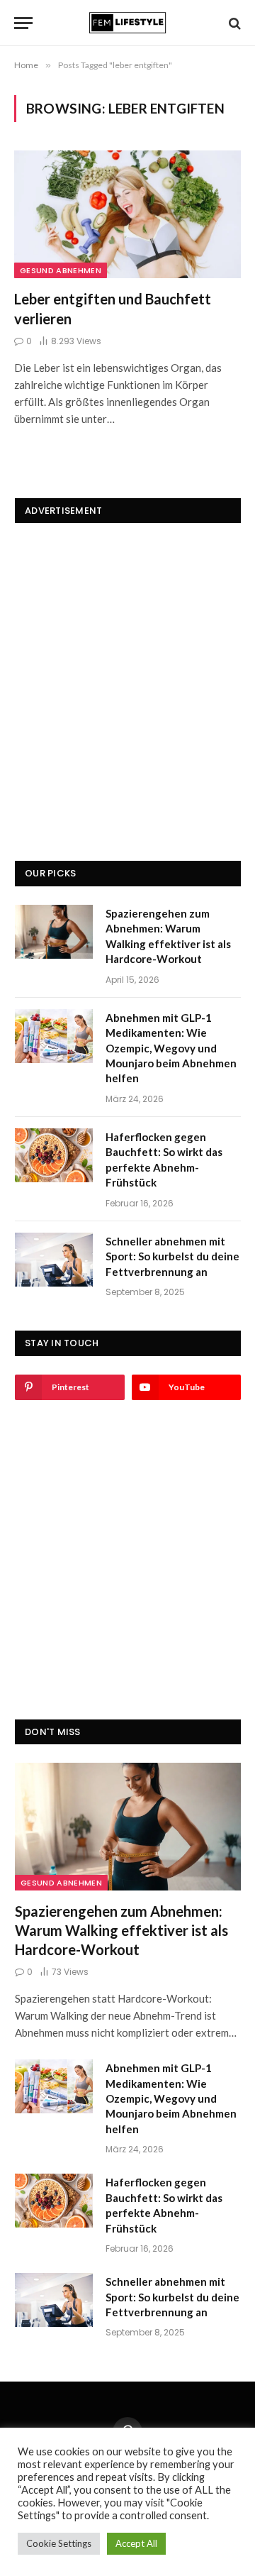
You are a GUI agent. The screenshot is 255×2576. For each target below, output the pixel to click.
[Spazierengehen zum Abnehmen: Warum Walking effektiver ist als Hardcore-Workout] (54, 932)
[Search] (233, 23)
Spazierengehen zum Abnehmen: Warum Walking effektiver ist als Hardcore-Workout (121, 1930)
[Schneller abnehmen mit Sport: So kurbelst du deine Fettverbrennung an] (54, 1260)
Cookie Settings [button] (59, 2543)
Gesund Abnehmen (61, 270)
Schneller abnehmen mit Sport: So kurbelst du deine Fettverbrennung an (172, 1256)
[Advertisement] (127, 669)
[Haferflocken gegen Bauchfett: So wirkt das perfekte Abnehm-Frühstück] (54, 1155)
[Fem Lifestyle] (127, 23)
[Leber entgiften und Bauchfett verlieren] (127, 214)
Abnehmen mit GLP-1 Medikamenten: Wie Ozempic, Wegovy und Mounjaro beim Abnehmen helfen (171, 1048)
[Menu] (23, 23)
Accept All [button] (136, 2543)
